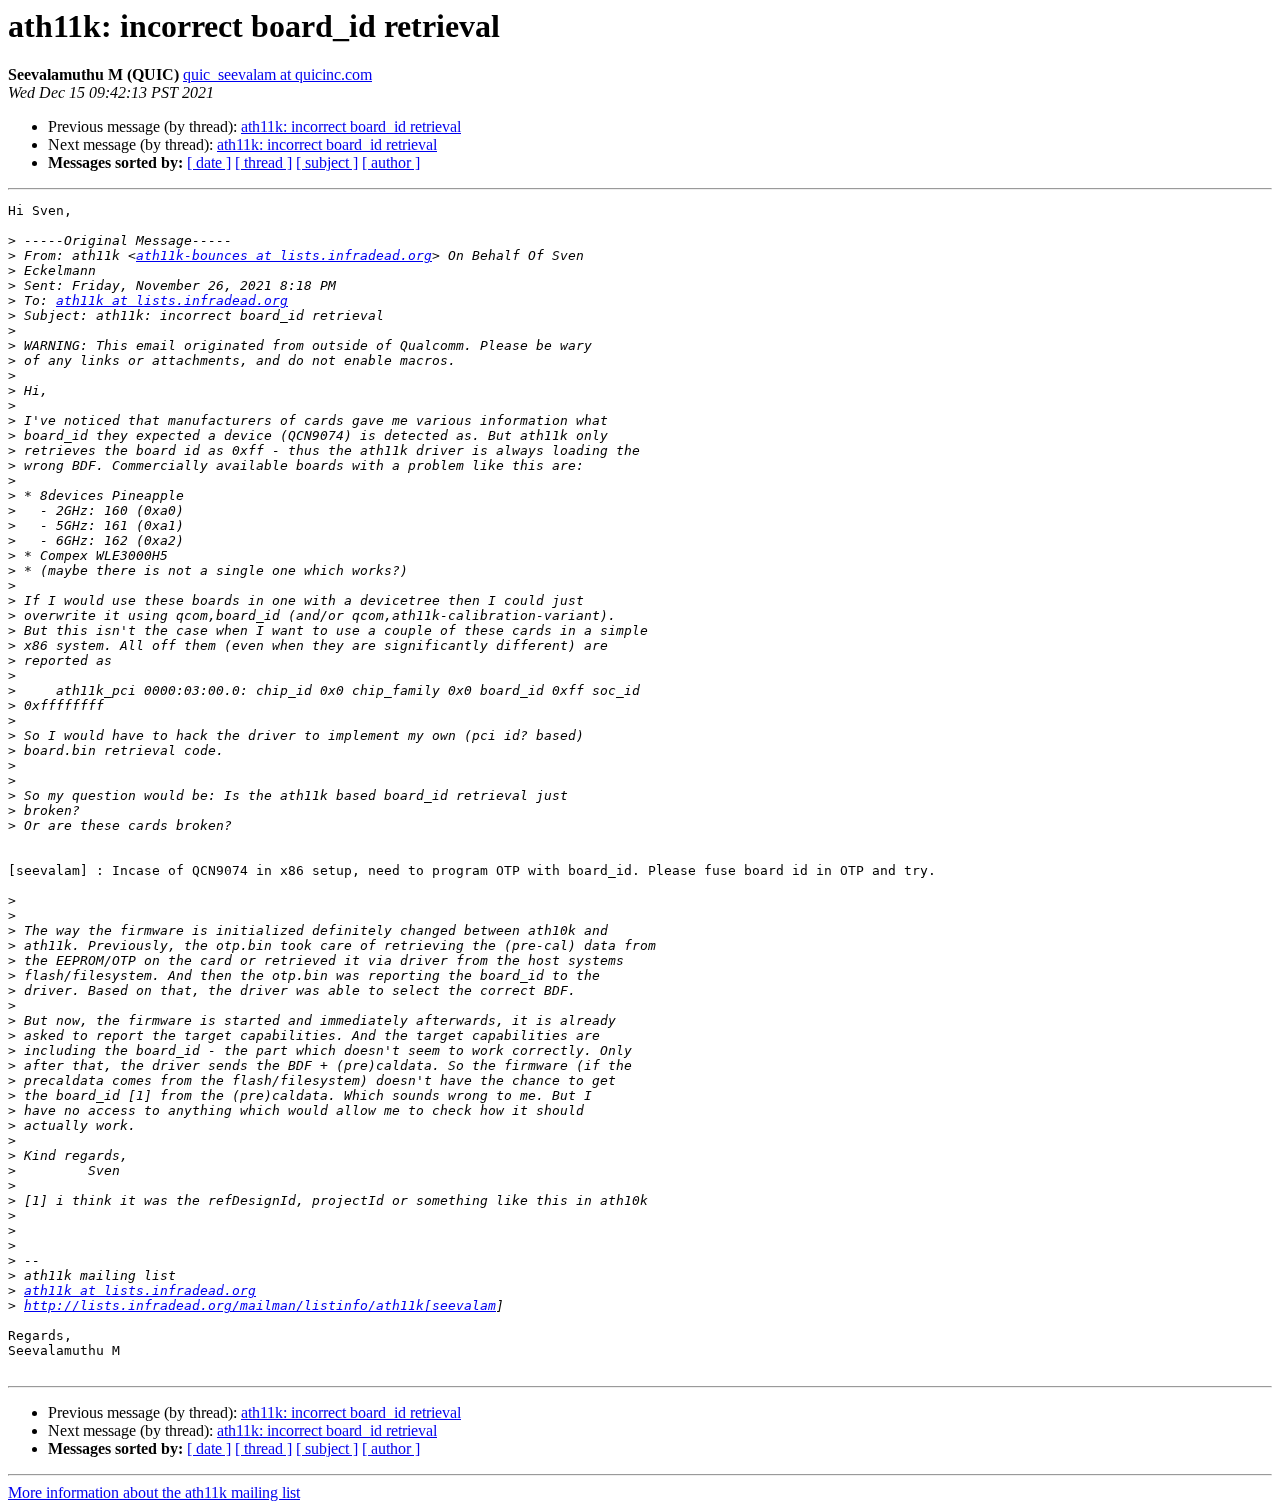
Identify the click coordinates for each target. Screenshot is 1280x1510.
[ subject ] (327, 162)
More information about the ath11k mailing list (154, 1492)
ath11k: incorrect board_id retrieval (351, 126)
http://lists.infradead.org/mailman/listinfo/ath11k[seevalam (260, 1305)
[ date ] (209, 162)
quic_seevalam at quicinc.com (277, 74)
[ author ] (391, 162)
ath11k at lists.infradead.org (172, 300)
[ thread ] (263, 162)
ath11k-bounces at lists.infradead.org (284, 255)
